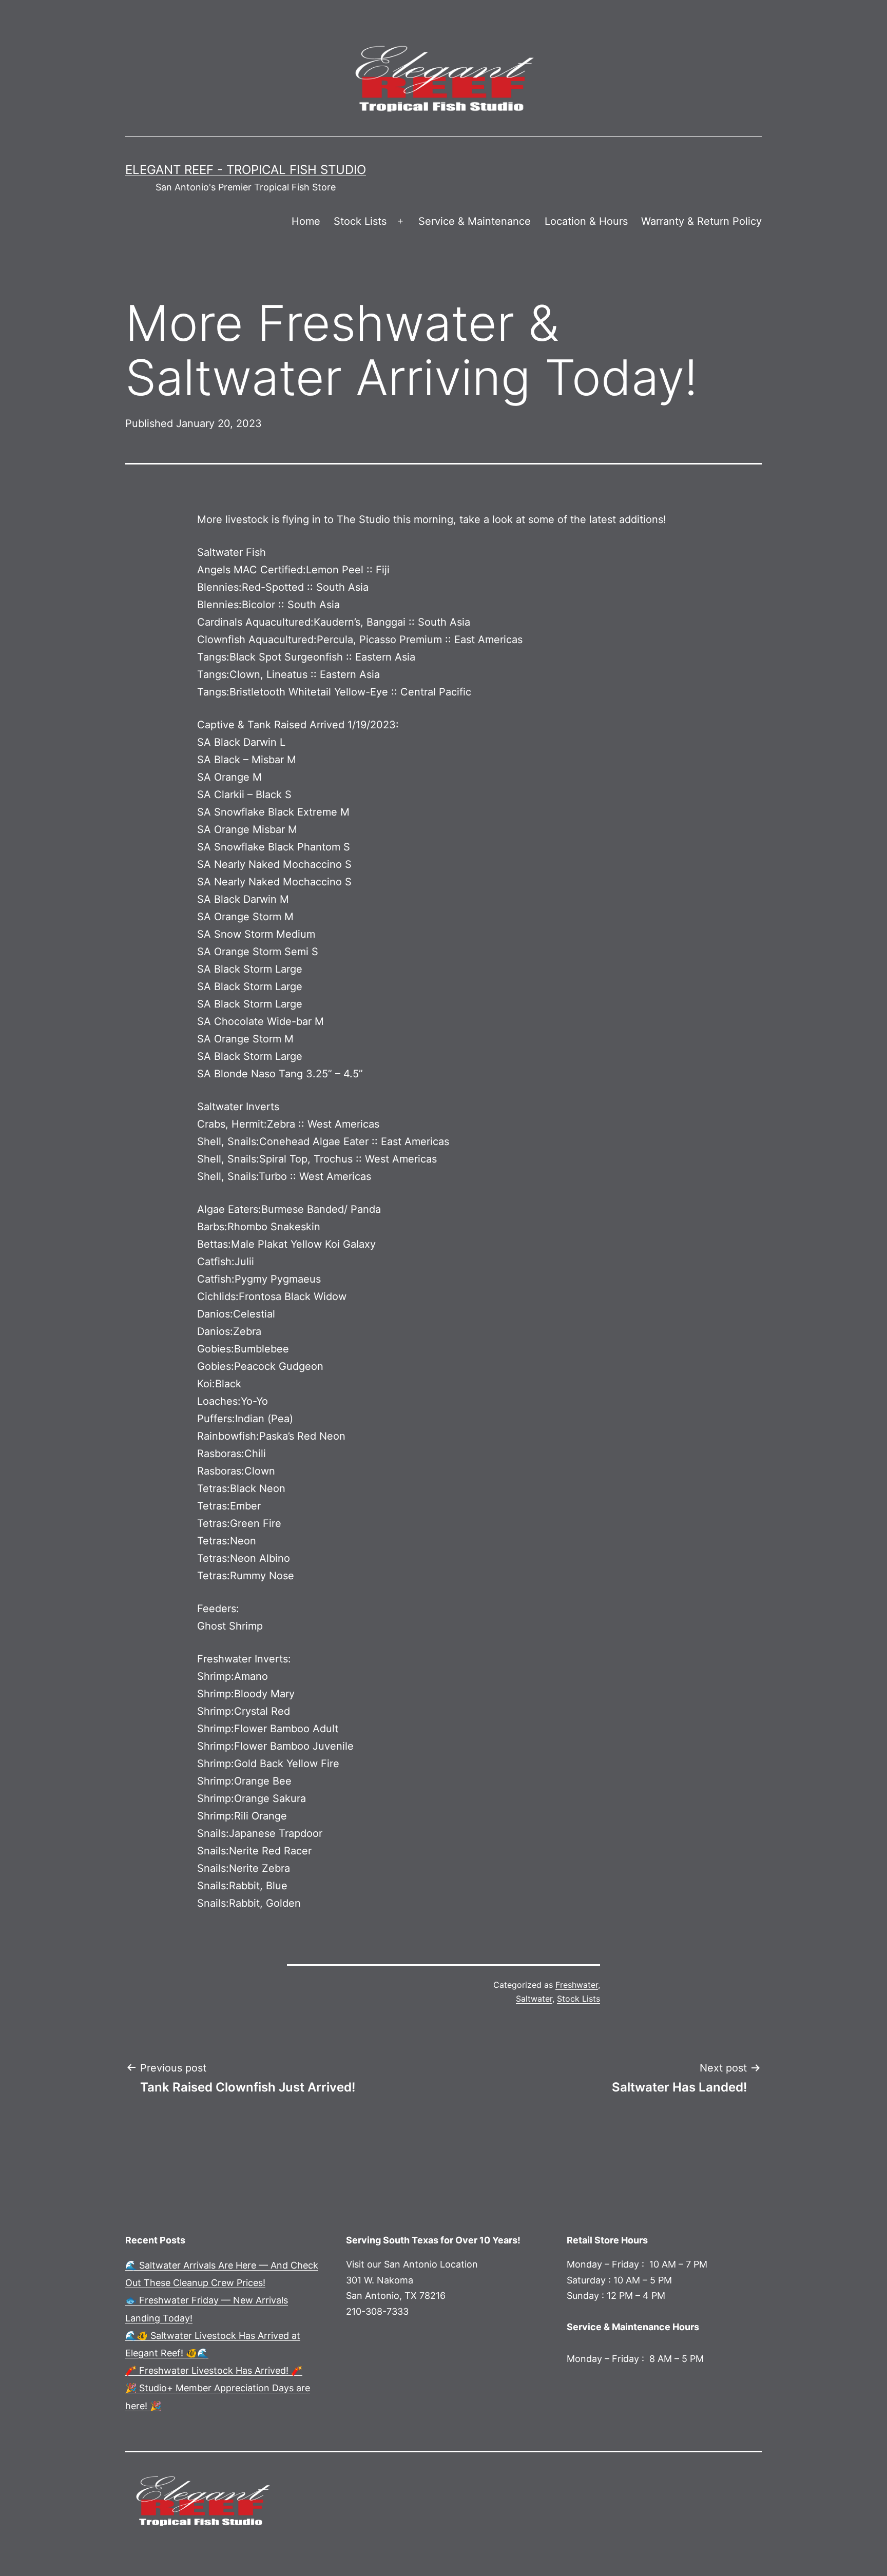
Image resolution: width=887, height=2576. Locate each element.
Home (306, 221)
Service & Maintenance (475, 221)
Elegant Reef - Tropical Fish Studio (246, 170)
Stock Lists (360, 221)
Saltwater (534, 1999)
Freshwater (577, 1985)
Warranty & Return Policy (701, 221)
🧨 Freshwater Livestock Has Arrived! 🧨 (214, 2370)
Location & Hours (586, 221)
